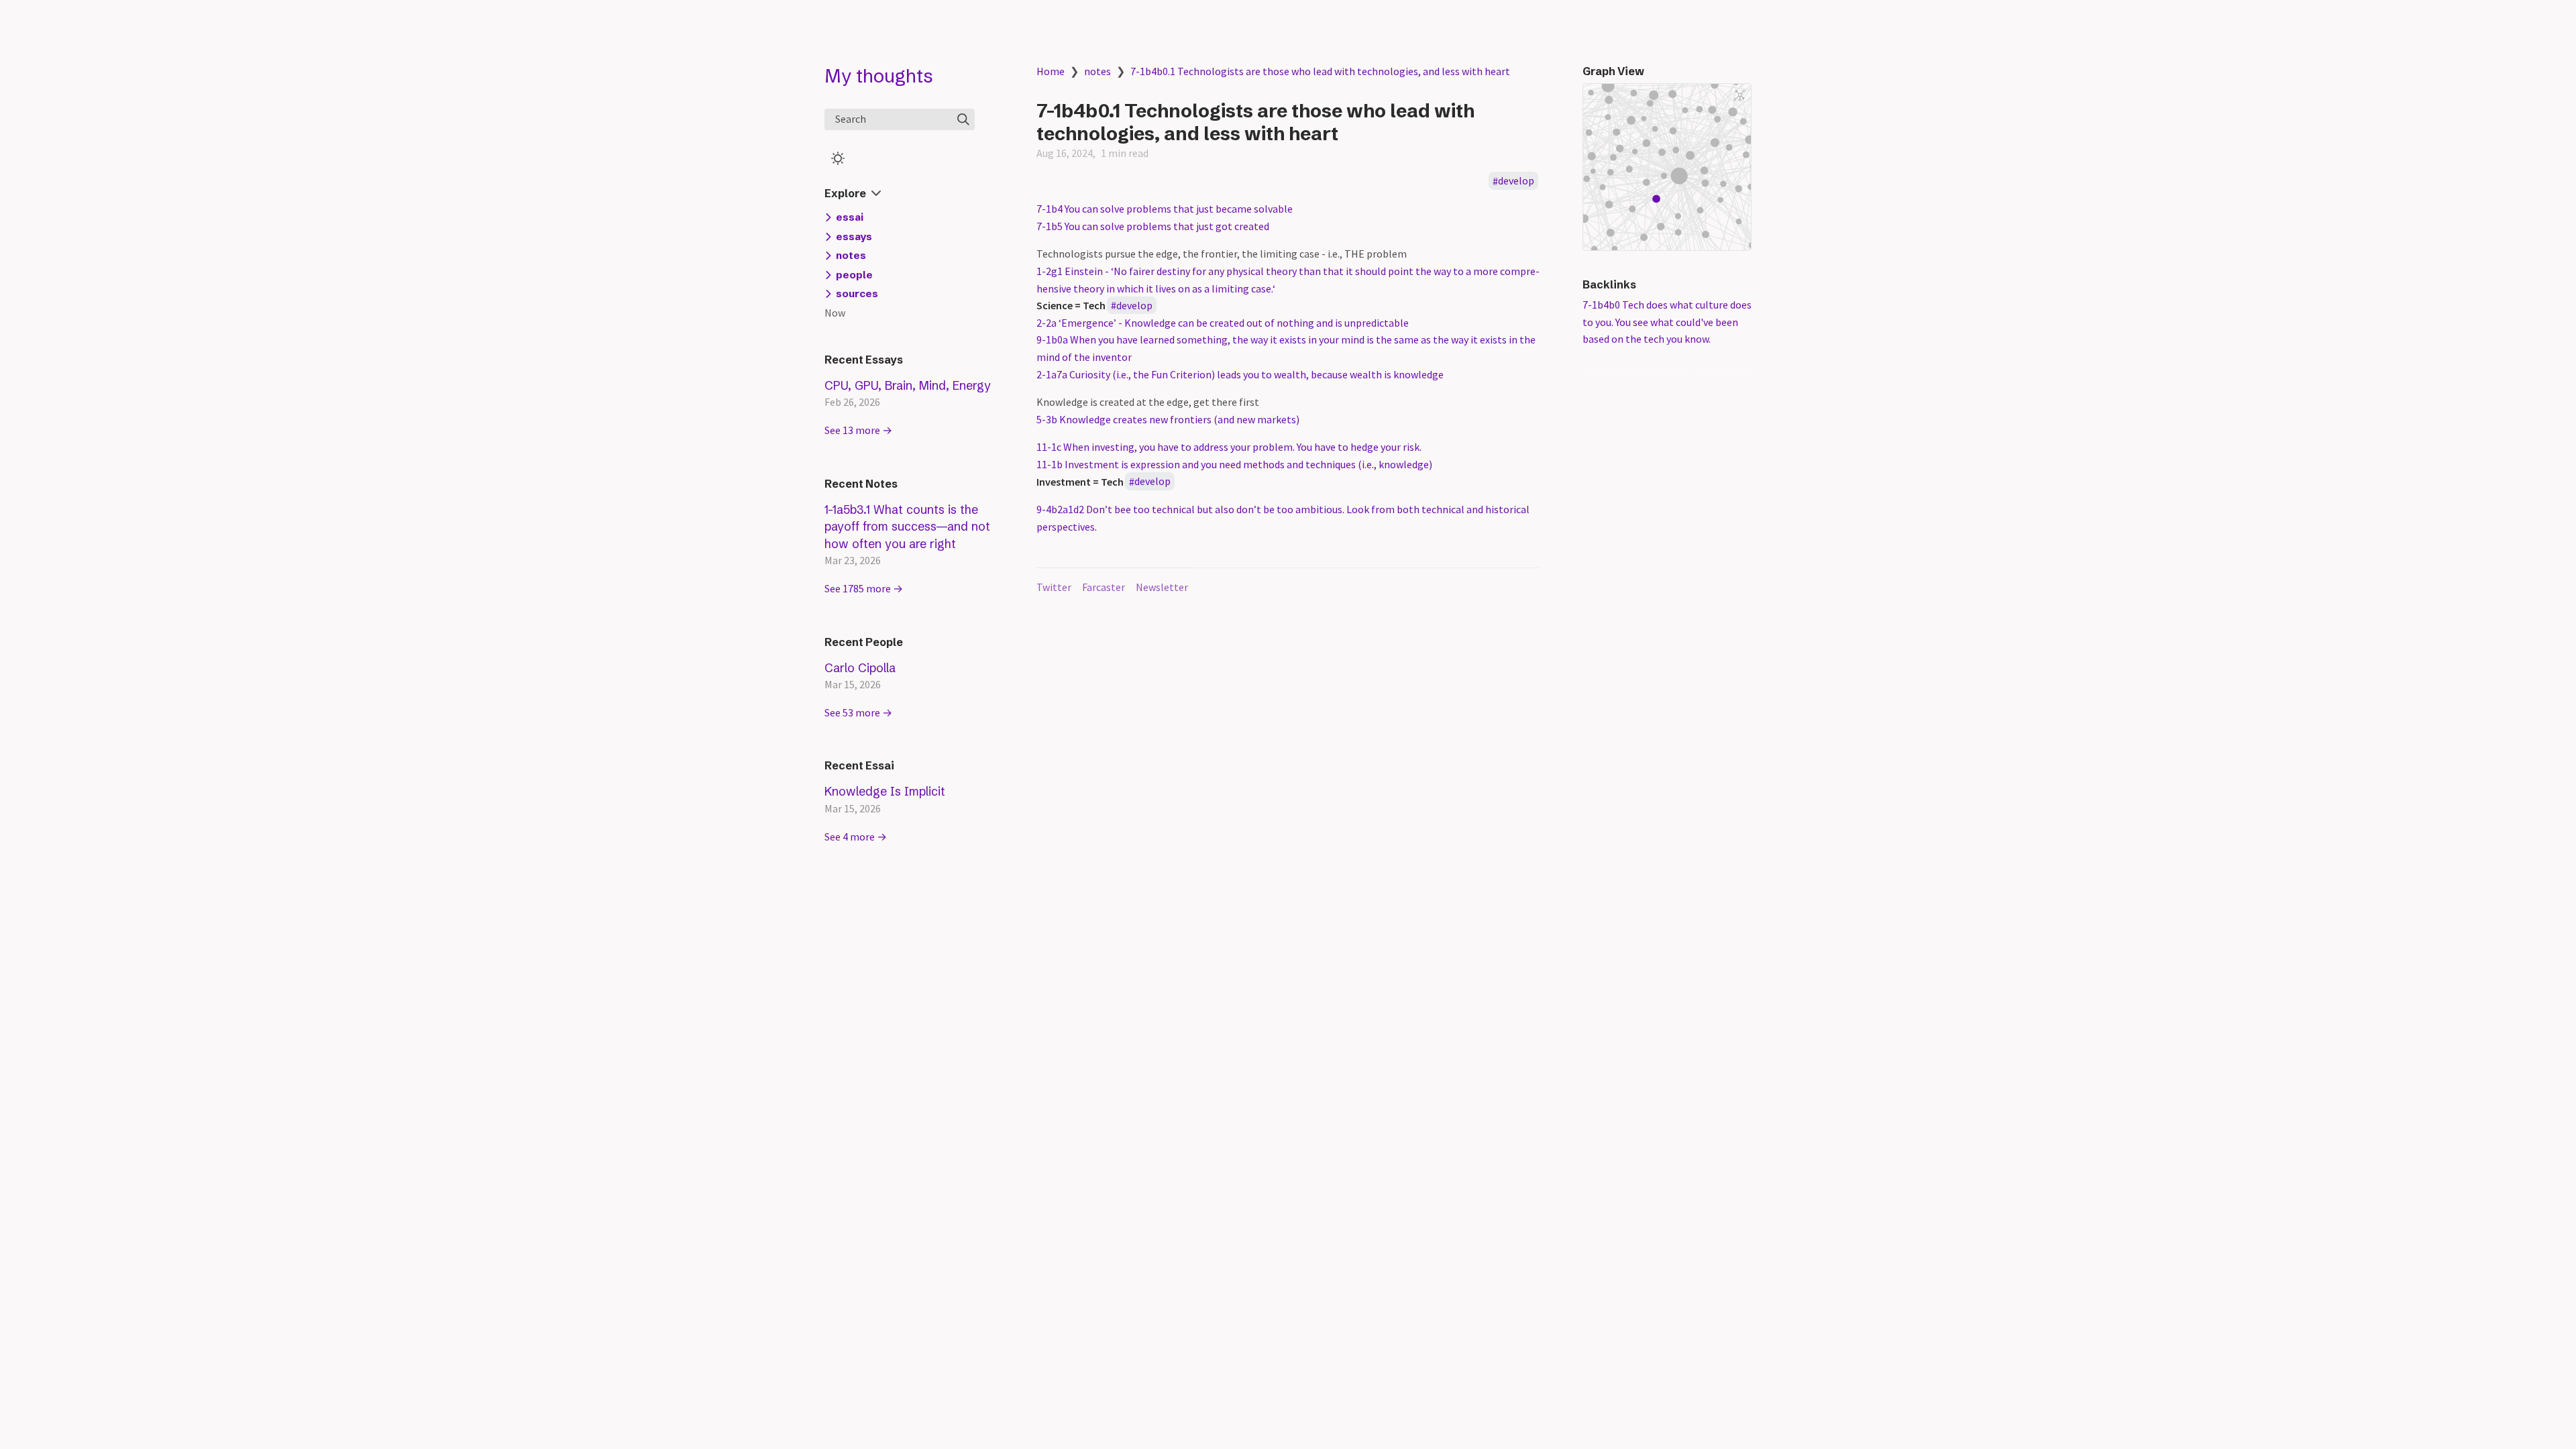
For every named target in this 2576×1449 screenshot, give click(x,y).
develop (1516, 181)
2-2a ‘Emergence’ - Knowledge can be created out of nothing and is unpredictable (1223, 323)
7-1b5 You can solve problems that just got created (1153, 226)
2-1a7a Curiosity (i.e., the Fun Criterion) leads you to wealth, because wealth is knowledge (1240, 374)
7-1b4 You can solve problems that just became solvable (1165, 209)
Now (835, 313)
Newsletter (1162, 587)
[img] (963, 119)
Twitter (1054, 587)
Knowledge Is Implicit (885, 791)
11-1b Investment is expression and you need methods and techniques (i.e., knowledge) (1234, 464)
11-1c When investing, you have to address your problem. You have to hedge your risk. (1229, 447)
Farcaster (1104, 587)
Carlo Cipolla (860, 668)
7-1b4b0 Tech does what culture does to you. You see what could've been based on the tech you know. (1667, 322)
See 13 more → (858, 430)
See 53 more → (858, 712)
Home (1051, 71)
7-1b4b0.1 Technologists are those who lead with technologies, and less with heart (1320, 71)
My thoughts (879, 76)
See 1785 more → (864, 588)
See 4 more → (856, 837)
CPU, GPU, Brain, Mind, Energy (908, 385)
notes (1097, 71)
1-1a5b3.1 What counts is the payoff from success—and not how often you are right (907, 527)
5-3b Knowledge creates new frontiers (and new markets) (1168, 419)
